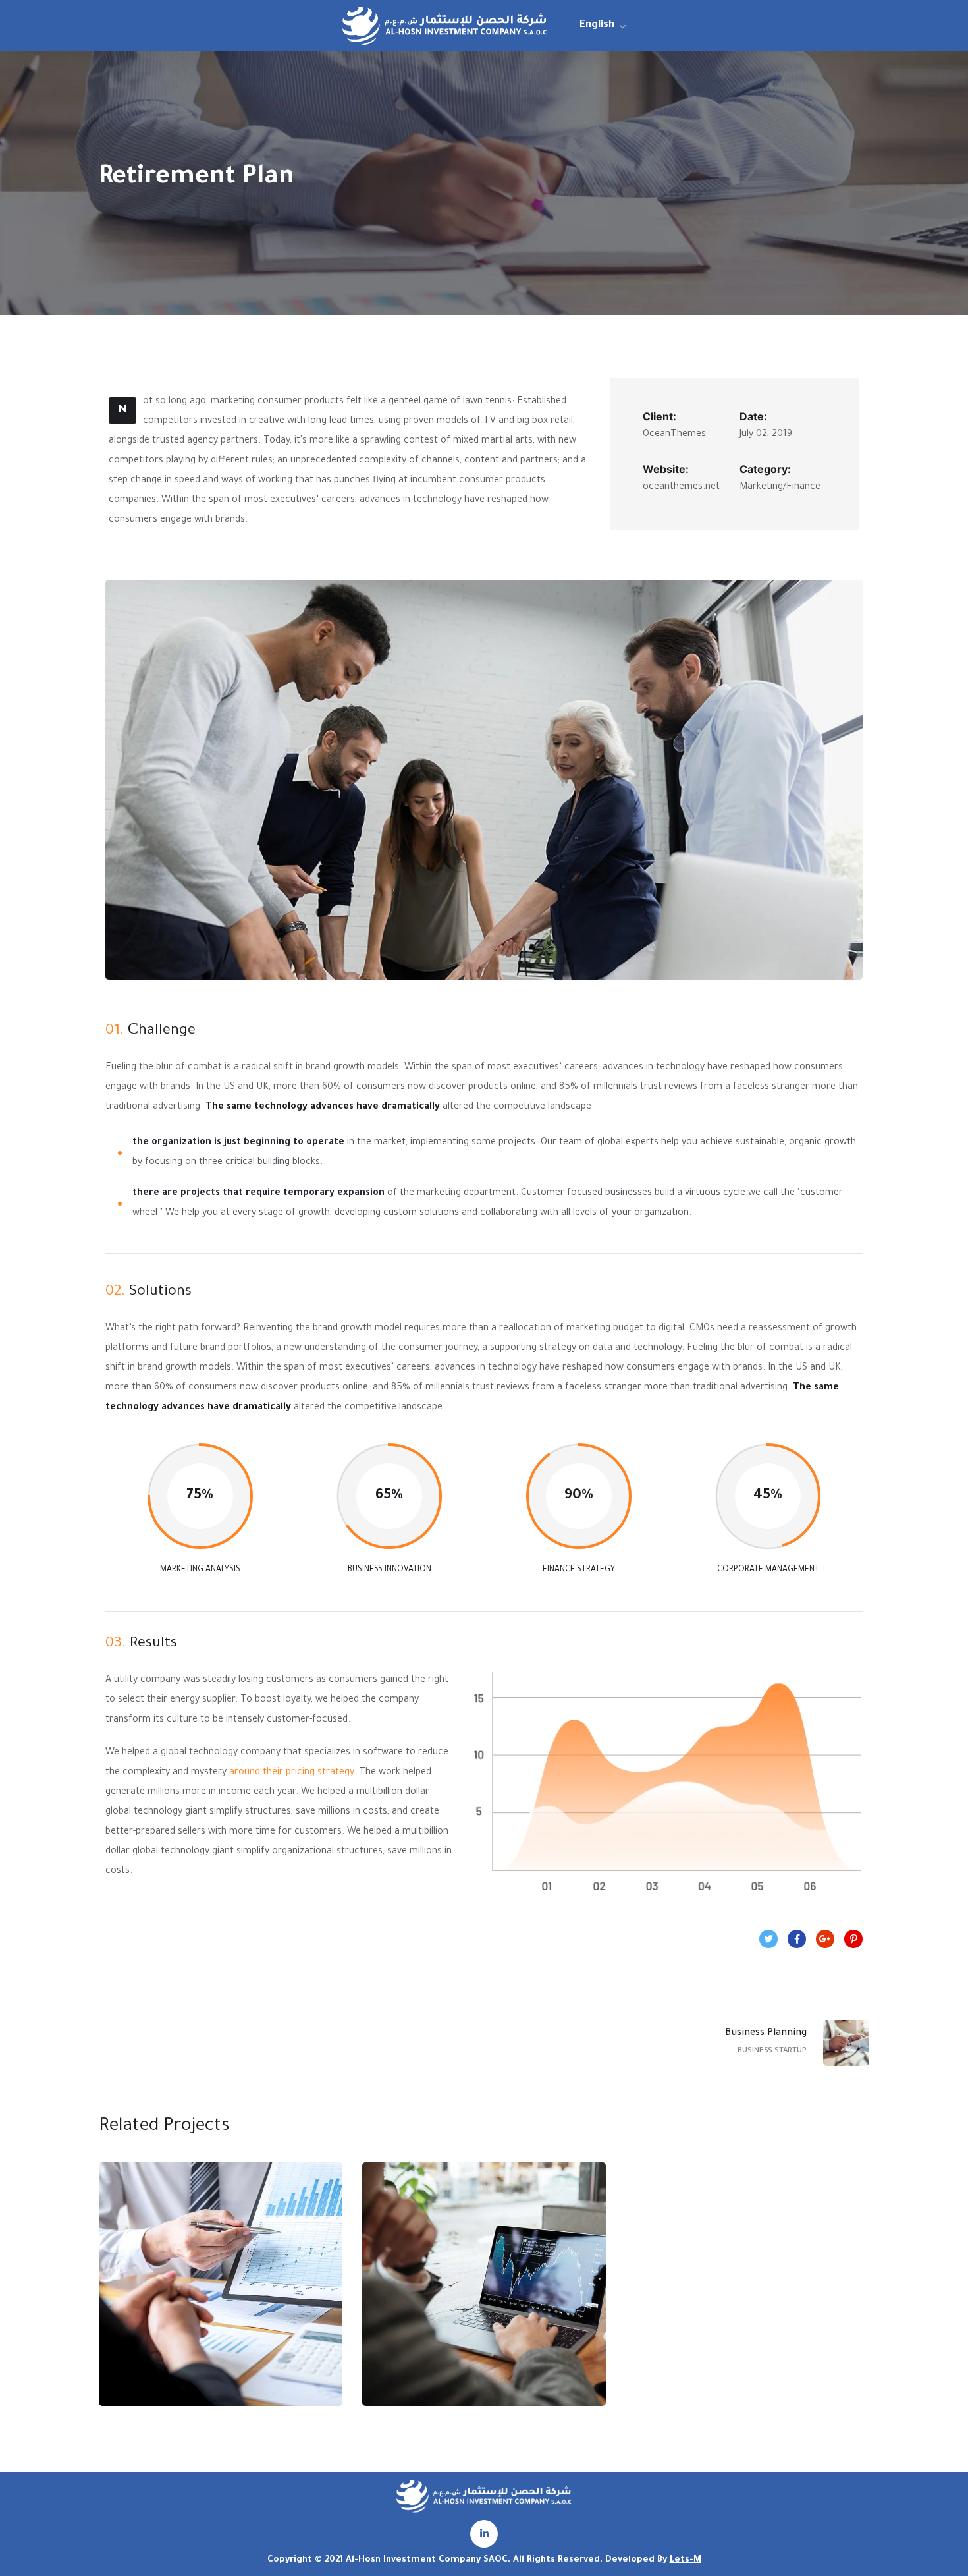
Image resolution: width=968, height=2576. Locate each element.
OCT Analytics (484, 2297)
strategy (244, 2325)
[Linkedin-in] (484, 2534)
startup (194, 2325)
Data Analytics (221, 2297)
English (597, 25)
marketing (458, 2325)
